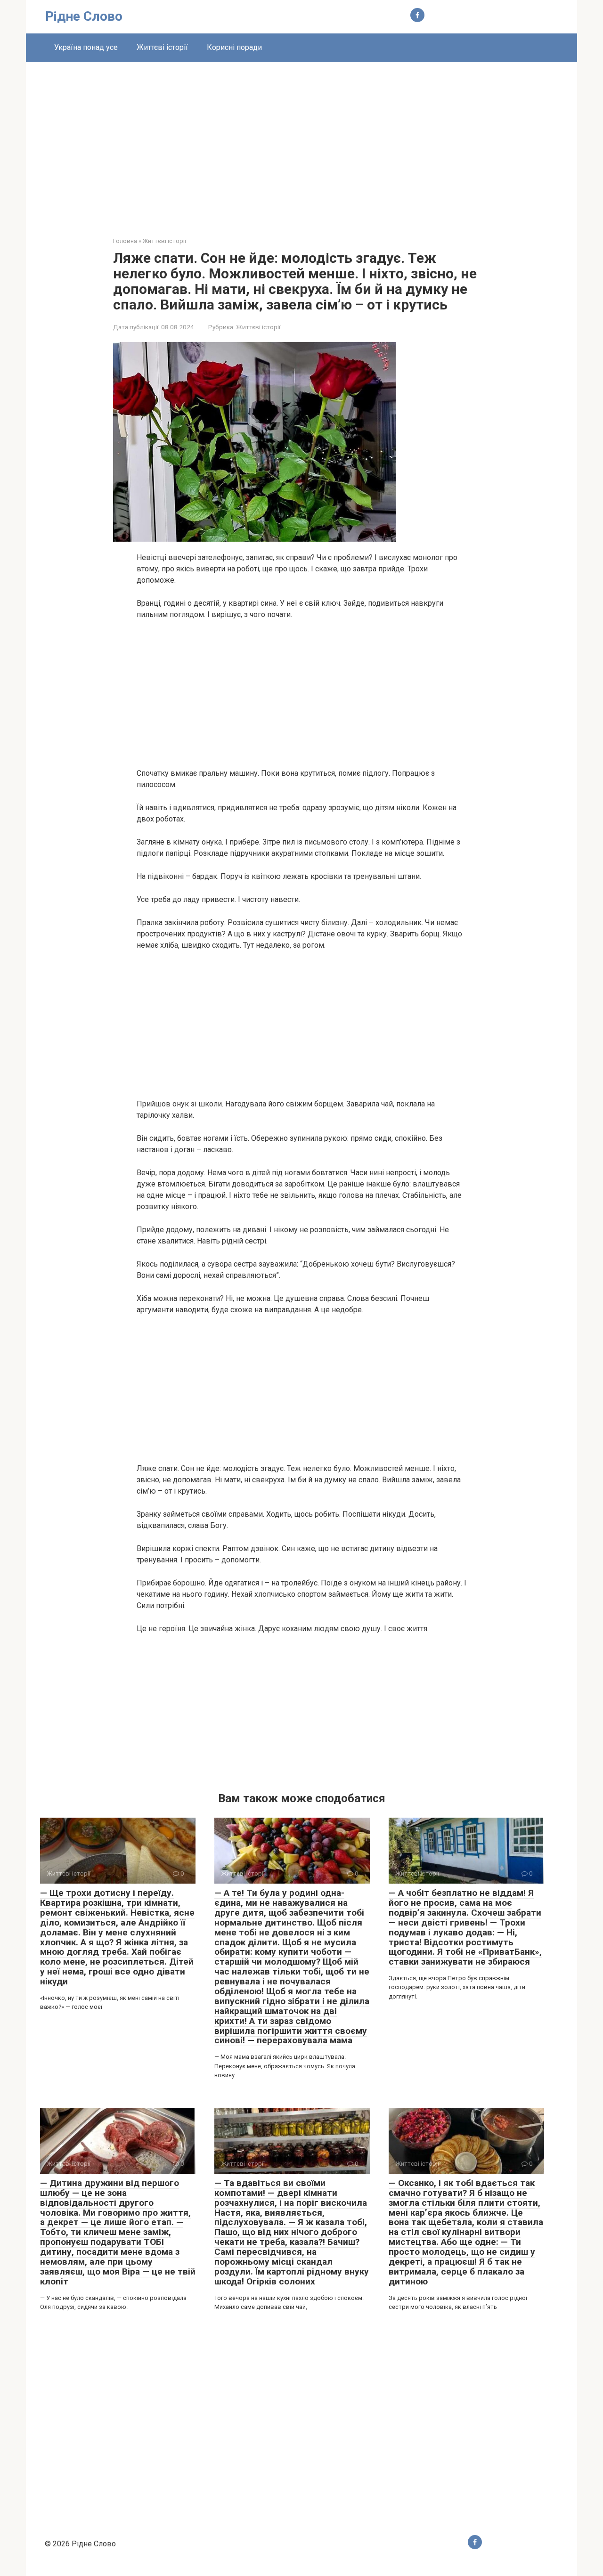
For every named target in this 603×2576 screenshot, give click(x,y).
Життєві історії (162, 47)
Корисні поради (234, 47)
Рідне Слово (84, 16)
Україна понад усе (86, 47)
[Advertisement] (301, 142)
